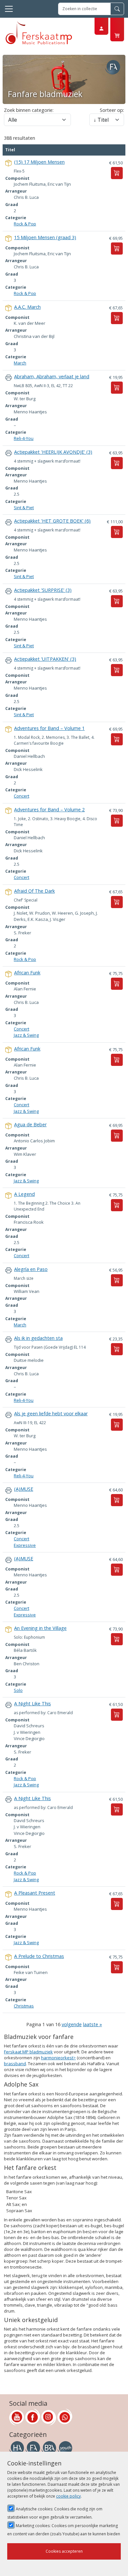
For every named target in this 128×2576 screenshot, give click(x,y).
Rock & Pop (25, 224)
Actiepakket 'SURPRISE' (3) (43, 590)
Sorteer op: (112, 110)
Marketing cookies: (64, 2530)
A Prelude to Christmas (39, 1956)
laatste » (93, 2024)
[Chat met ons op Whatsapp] (65, 2417)
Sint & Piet (24, 508)
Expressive (25, 1545)
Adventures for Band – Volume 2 (49, 810)
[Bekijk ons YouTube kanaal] (17, 2417)
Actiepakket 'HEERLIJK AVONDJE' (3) (53, 452)
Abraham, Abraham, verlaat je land (52, 376)
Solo (18, 1690)
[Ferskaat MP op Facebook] (33, 2417)
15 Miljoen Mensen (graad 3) (45, 237)
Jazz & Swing (26, 1035)
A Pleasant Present (35, 1893)
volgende (72, 2024)
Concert (21, 796)
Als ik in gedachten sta (38, 1338)
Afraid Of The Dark (34, 891)
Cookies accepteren (64, 2551)
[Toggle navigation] (9, 9)
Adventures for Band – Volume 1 (49, 728)
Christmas (24, 2006)
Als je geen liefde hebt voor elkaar (51, 1413)
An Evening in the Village (40, 1628)
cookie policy (68, 2496)
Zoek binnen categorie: (29, 110)
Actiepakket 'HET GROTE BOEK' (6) (52, 521)
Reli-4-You (24, 438)
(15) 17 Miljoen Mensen (39, 162)
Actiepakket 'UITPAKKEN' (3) (45, 659)
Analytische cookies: (55, 2513)
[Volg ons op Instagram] (49, 2417)
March (20, 363)
